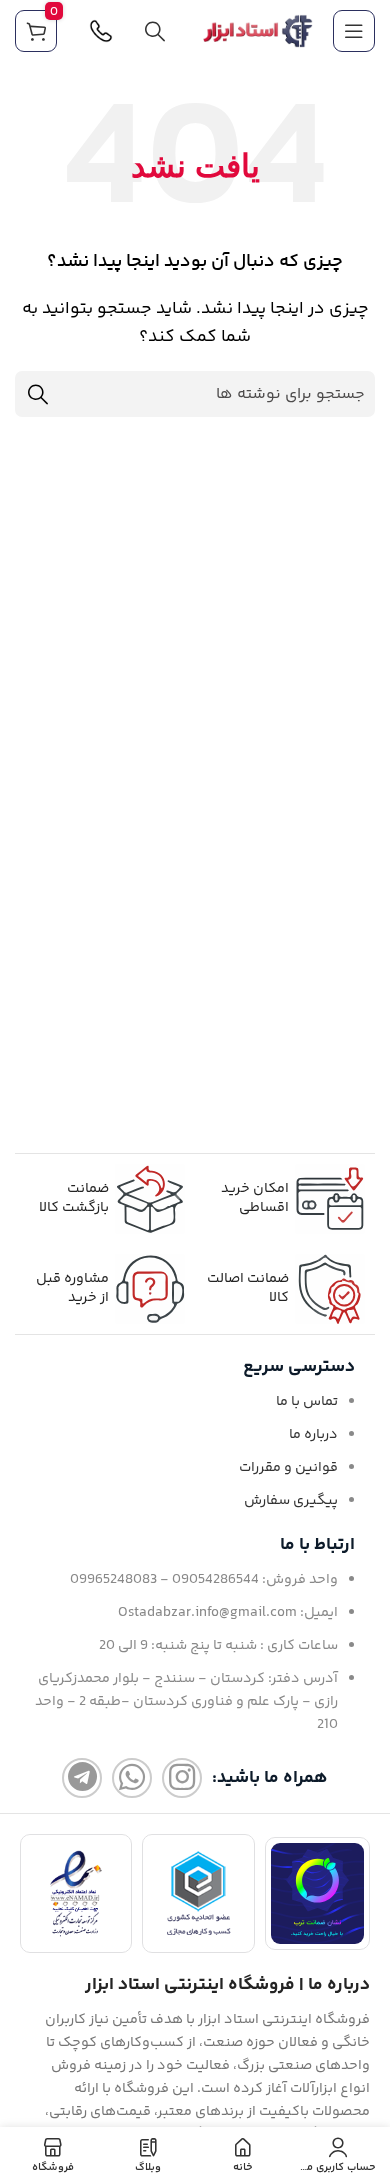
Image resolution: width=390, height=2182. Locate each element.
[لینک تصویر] (317, 1893)
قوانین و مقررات (288, 1468)
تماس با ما (307, 1402)
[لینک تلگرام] (82, 1778)
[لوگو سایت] (258, 31)
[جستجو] (155, 31)
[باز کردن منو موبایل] (354, 31)
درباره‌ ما (313, 1435)
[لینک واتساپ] (132, 1778)
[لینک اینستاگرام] (182, 1778)
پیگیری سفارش (291, 1501)
